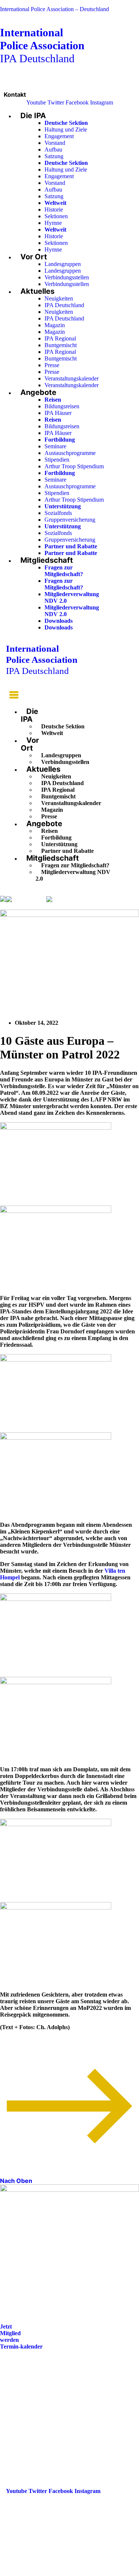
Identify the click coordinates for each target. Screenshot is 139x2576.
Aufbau (53, 149)
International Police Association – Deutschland (54, 9)
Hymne (53, 223)
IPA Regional (60, 338)
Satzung (54, 156)
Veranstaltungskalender (72, 378)
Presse (52, 365)
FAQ (12, 2398)
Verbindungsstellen (67, 277)
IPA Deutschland (42, 45)
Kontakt (15, 94)
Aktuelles (37, 291)
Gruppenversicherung (70, 520)
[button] (12, 696)
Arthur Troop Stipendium (74, 466)
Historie (54, 210)
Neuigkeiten (59, 298)
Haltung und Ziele (66, 129)
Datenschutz (21, 2419)
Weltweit (52, 733)
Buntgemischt (61, 345)
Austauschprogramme (70, 453)
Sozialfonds (58, 513)
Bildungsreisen (62, 406)
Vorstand (55, 143)
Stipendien (57, 460)
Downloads (59, 621)
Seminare (55, 446)
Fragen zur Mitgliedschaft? (64, 571)
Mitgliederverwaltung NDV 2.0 (73, 875)
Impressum (20, 2408)
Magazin (55, 325)
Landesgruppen (63, 264)
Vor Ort (34, 257)
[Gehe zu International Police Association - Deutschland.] (3, 899)
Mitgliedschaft (47, 560)
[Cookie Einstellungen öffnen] (56, 2572)
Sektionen (56, 216)
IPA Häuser (58, 413)
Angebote (38, 392)
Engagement (59, 136)
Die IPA (33, 116)
